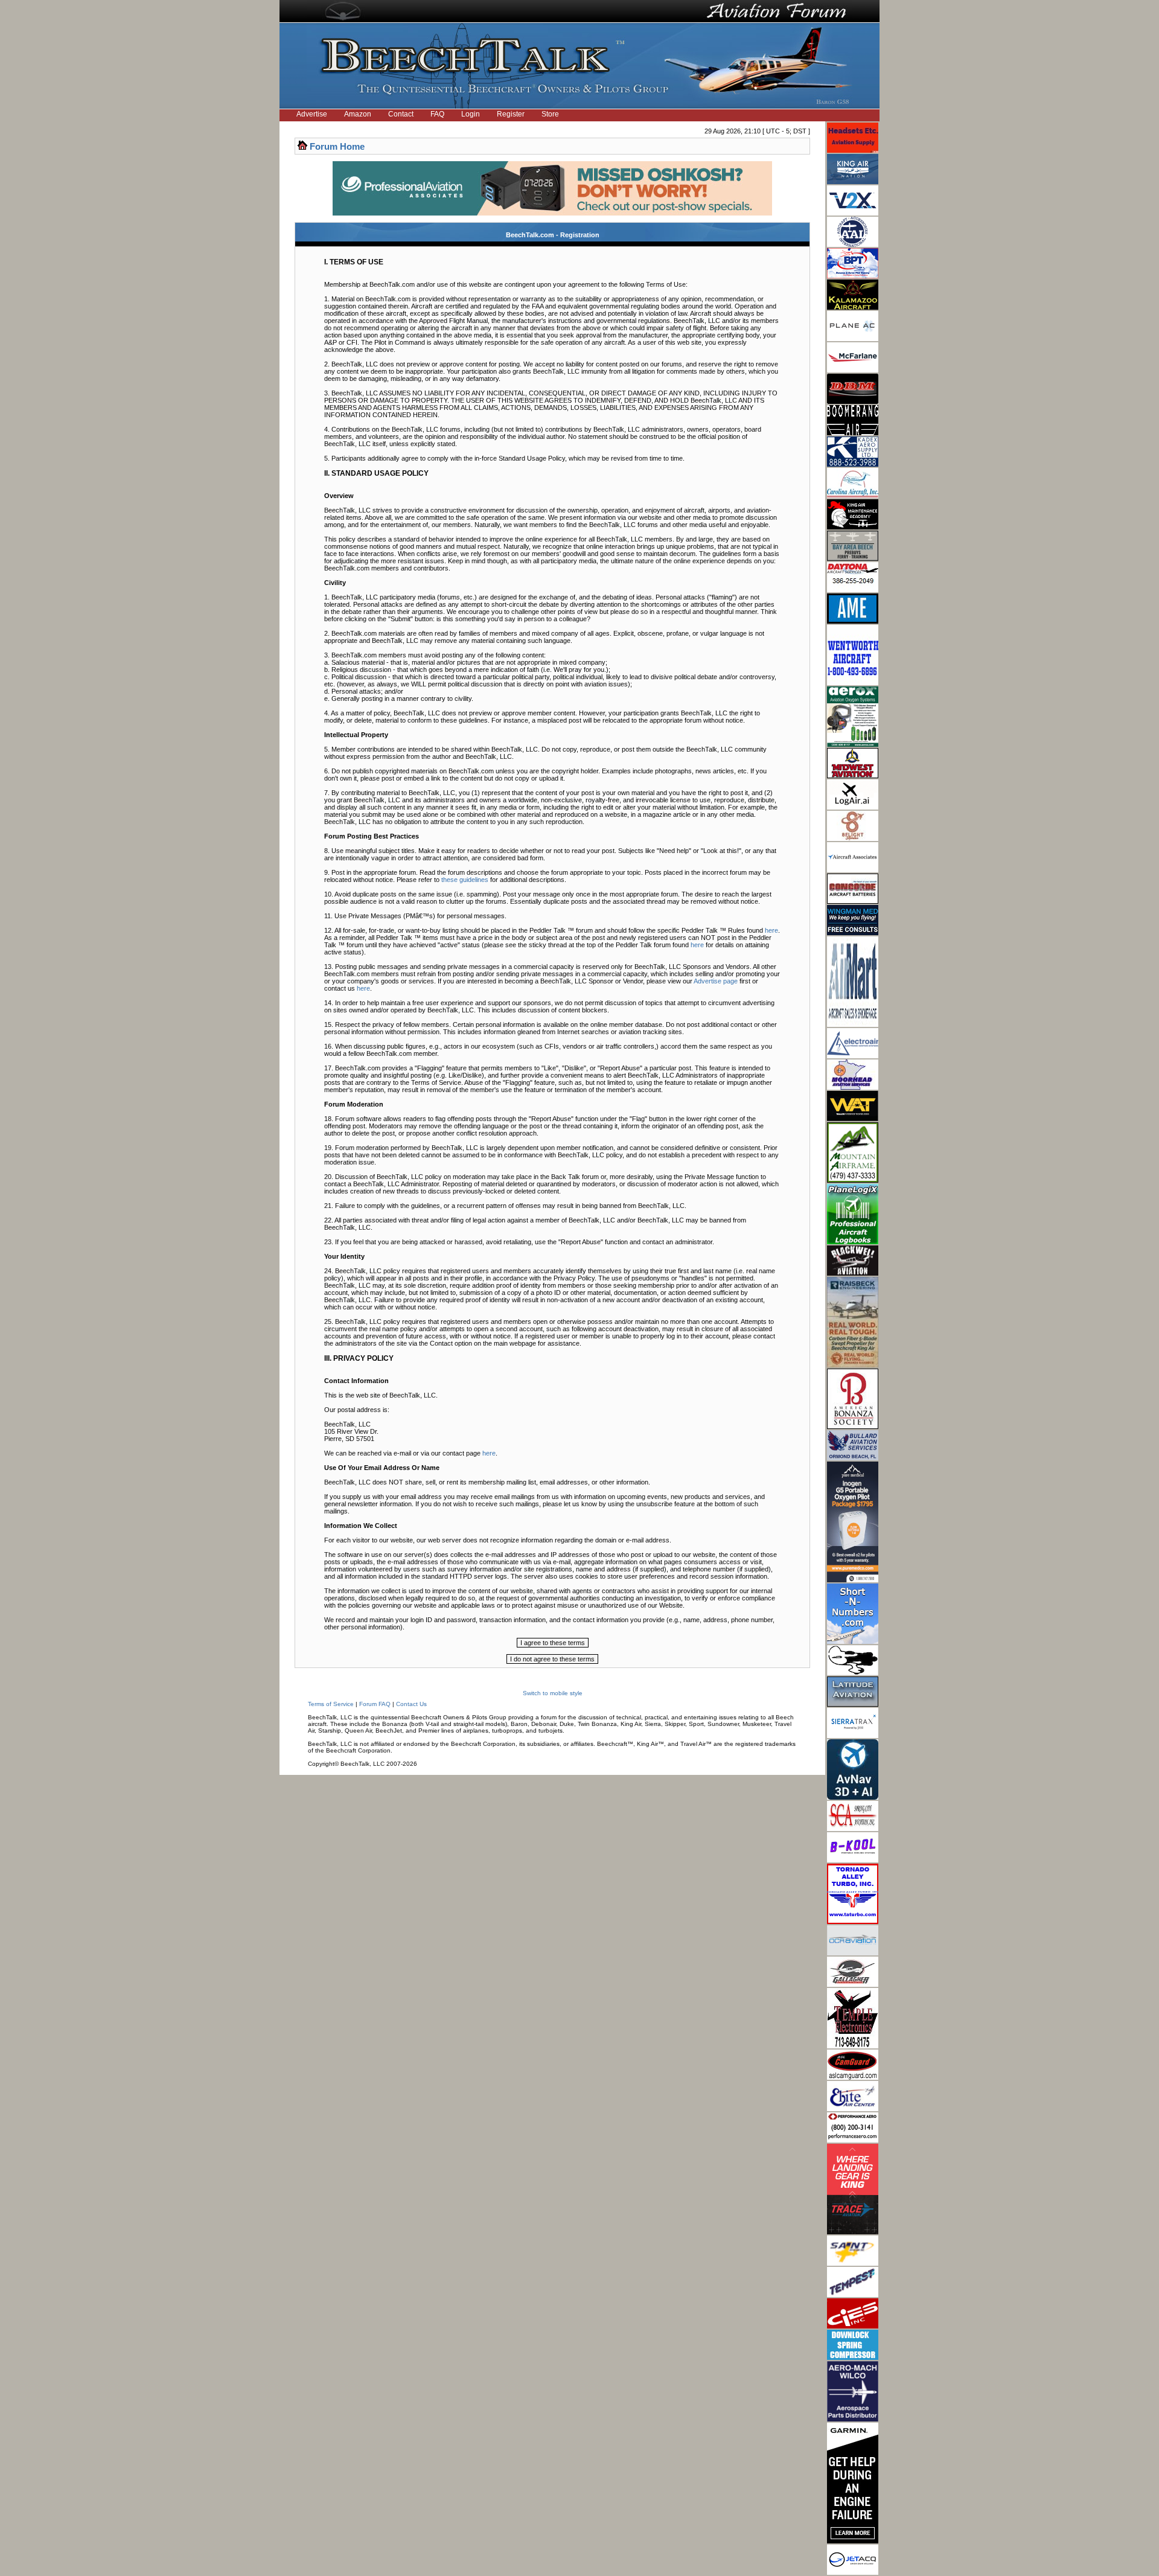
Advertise (312, 114)
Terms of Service (331, 1704)
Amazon (358, 114)
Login (471, 114)
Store (550, 114)
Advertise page (716, 981)
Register (511, 114)
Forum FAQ (375, 1704)
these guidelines (465, 880)
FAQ (437, 114)
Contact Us (411, 1704)
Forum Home (337, 146)
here (771, 930)
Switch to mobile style (553, 1693)
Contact (401, 114)
